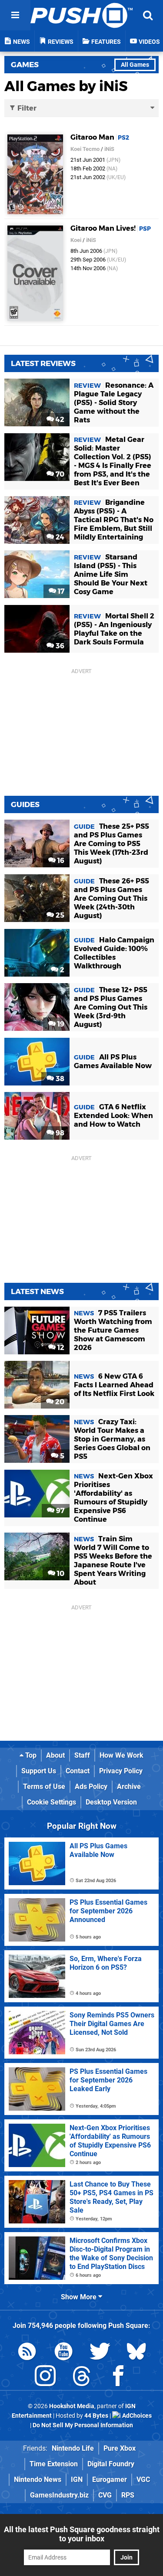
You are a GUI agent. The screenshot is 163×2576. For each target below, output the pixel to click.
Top (30, 1755)
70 (59, 474)
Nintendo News (38, 2480)
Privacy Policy (121, 1771)
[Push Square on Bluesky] (136, 2353)
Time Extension (54, 2464)
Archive (129, 1787)
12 (60, 1348)
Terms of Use (44, 1787)
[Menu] (15, 15)
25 (59, 915)
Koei (76, 240)
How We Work (121, 1755)
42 (59, 420)
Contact (78, 1771)
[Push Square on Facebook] (118, 2378)
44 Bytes (96, 2416)
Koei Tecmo (85, 149)
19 (60, 1024)
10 (60, 1574)
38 (59, 1079)
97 (59, 1511)
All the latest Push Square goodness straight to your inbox (82, 2534)
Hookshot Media (72, 2406)
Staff (82, 1755)
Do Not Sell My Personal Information (83, 2425)
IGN (77, 2480)
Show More (80, 2297)
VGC (143, 2480)
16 (60, 861)
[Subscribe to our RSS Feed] (27, 2353)
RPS (128, 2495)
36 (59, 646)
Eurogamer (110, 2480)
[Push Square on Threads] (82, 2378)
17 (60, 591)
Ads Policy (91, 1787)
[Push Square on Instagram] (45, 2378)
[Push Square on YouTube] (63, 2353)
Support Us (39, 1771)
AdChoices (136, 2416)
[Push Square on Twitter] (100, 2353)
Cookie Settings (52, 1802)
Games (25, 65)
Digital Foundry (111, 2464)
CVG (105, 2495)
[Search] (148, 15)
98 (59, 1133)
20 (59, 1402)
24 (59, 537)
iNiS (109, 149)
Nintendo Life (73, 2448)
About (55, 1755)
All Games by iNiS (66, 86)
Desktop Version (111, 1802)
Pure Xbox (120, 2448)
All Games (135, 65)
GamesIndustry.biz (59, 2495)
